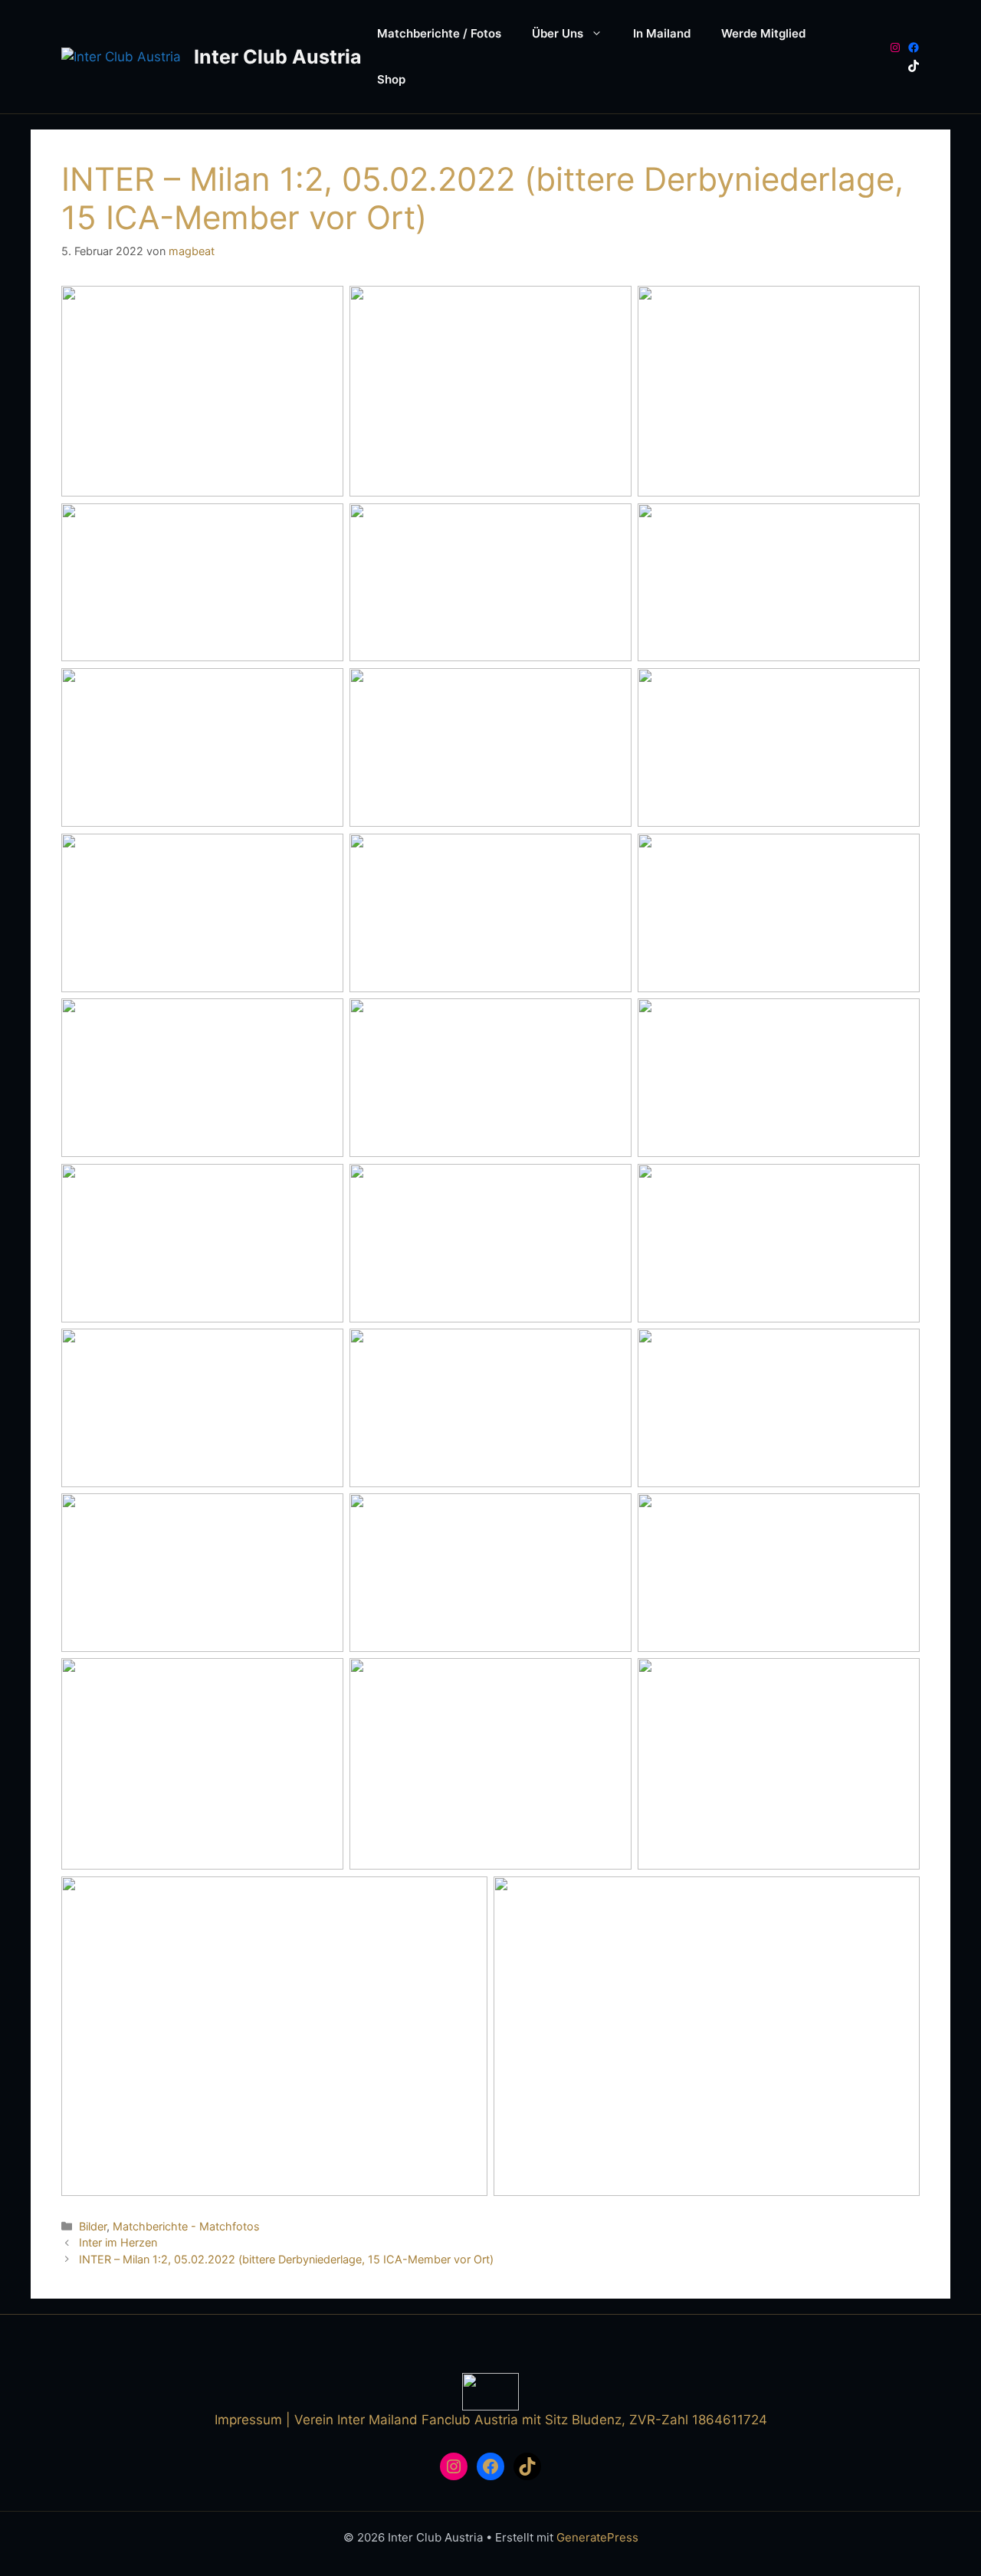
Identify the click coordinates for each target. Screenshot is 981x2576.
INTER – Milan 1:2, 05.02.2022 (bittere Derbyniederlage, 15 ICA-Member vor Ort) (286, 2259)
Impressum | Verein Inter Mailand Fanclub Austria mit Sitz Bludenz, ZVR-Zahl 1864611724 (491, 2420)
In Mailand (662, 33)
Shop (391, 79)
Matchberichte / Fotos (439, 33)
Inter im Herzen (118, 2242)
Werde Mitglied (763, 33)
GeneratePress (597, 2537)
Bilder (93, 2226)
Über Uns (558, 33)
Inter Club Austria (278, 57)
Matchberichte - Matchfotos (186, 2226)
